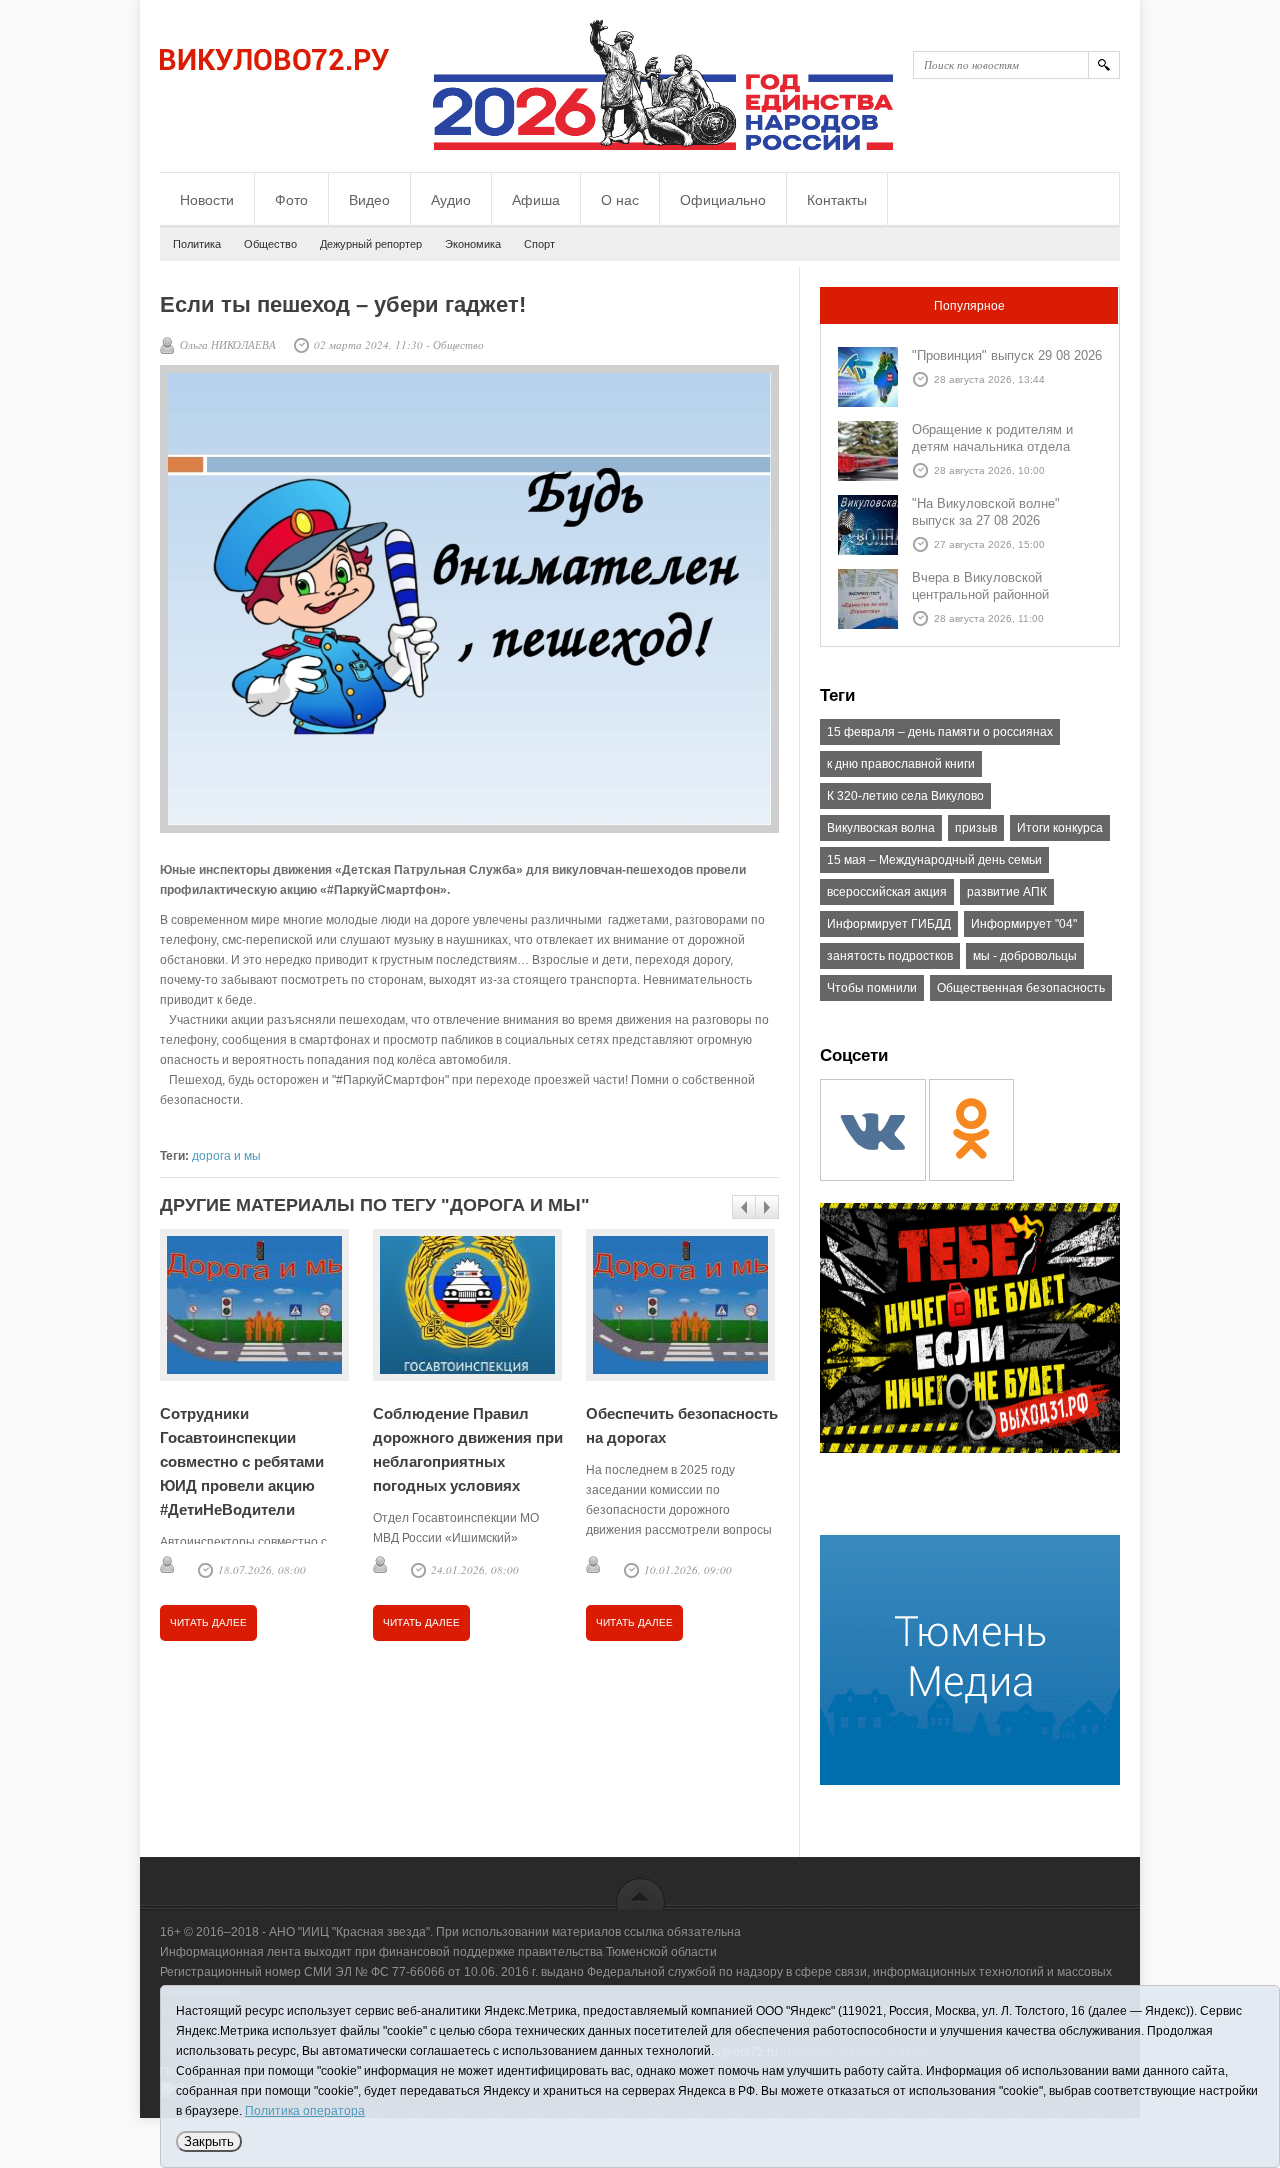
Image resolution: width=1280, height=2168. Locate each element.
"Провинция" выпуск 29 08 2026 (1007, 355)
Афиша (536, 200)
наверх (640, 1893)
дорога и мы (226, 1156)
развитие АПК (1007, 892)
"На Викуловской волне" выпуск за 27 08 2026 (986, 512)
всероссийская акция (887, 892)
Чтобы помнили (872, 988)
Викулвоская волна (881, 828)
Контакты (837, 200)
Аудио (451, 200)
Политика (197, 244)
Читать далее (208, 1622)
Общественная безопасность (1021, 988)
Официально (723, 200)
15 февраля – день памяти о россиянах (940, 732)
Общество (270, 244)
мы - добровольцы (1025, 956)
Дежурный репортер (371, 244)
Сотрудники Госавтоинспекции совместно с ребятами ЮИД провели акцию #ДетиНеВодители (242, 1461)
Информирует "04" (1024, 924)
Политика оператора (305, 2111)
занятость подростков (890, 956)
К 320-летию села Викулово (905, 796)
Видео (369, 200)
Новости (207, 200)
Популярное (969, 306)
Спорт (539, 244)
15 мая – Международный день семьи (934, 860)
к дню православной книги (901, 764)
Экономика (473, 244)
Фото (291, 200)
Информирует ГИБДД (889, 924)
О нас (620, 200)
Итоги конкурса (1060, 828)
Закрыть (209, 2141)
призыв (976, 828)
